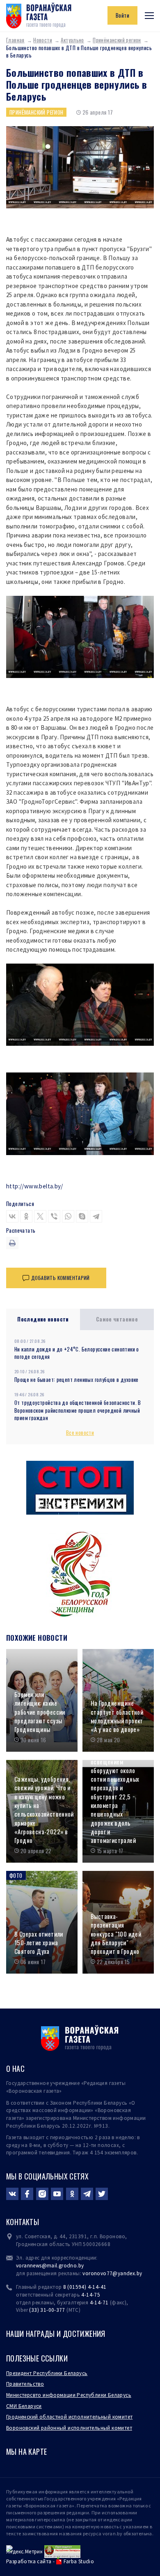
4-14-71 (99, 2303)
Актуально (72, 40)
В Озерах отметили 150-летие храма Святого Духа (39, 1943)
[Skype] (82, 1216)
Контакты (23, 2222)
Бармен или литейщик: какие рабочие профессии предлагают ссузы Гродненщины (40, 1712)
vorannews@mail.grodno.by (50, 2266)
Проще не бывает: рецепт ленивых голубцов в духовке (77, 1379)
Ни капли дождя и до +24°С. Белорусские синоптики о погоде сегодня (77, 1353)
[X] (40, 1216)
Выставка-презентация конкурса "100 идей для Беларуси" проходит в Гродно (116, 1934)
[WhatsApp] (68, 1216)
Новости (43, 40)
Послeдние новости (43, 1319)
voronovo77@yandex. (109, 2273)
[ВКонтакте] (12, 1216)
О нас (15, 2069)
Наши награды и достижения (56, 2334)
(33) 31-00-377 (47, 2310)
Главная (15, 40)
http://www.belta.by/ (35, 1186)
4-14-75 (91, 2295)
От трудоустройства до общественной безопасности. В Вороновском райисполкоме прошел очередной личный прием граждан (78, 1410)
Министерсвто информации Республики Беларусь (69, 2395)
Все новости (80, 1432)
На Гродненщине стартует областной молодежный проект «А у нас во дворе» (117, 1716)
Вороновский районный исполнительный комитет (69, 2428)
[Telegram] (96, 1216)
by (139, 2273)
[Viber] (54, 1216)
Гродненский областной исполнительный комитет (69, 2417)
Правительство (25, 2384)
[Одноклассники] (26, 1216)
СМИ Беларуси (24, 2406)
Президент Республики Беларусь (47, 2373)
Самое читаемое (117, 1319)
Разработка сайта (29, 2561)
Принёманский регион (117, 40)
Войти (122, 15)
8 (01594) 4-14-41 (85, 2287)
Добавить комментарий (61, 1278)
